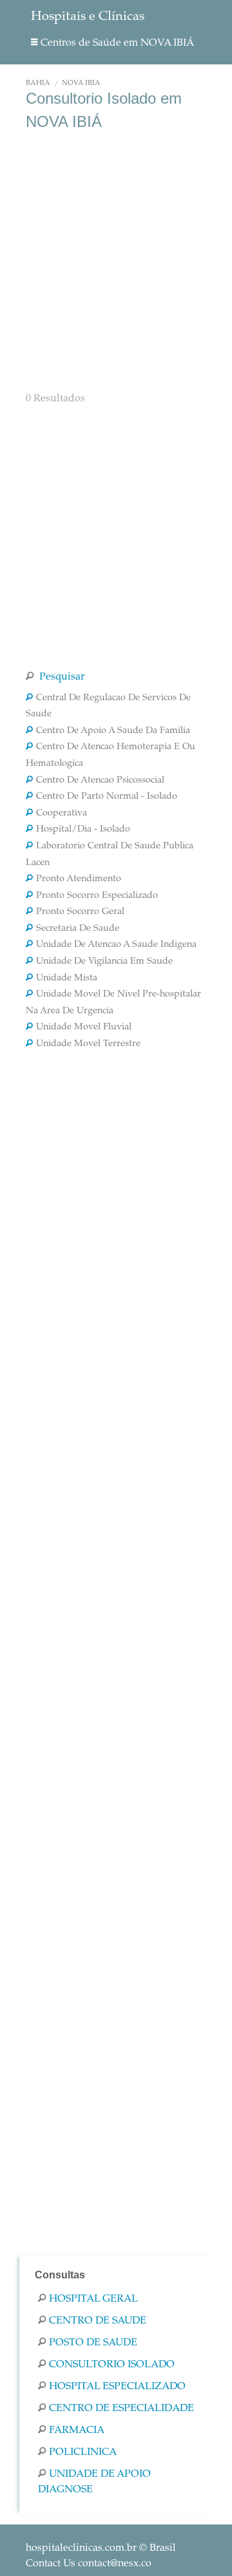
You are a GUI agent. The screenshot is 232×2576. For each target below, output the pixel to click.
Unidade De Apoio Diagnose (94, 2482)
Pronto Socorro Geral (80, 912)
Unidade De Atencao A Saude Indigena (116, 945)
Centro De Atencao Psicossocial (100, 781)
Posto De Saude (93, 2343)
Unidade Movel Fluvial (84, 1027)
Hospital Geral (93, 2299)
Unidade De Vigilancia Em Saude (104, 962)
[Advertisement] (116, 260)
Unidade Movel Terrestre (88, 1044)
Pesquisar (61, 677)
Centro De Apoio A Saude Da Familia (113, 731)
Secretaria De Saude (78, 929)
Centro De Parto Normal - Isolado (107, 797)
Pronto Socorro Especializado (97, 896)
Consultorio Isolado (112, 2365)
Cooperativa (62, 814)
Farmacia (77, 2430)
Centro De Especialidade (121, 2409)
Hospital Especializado (117, 2387)
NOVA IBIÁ (81, 83)
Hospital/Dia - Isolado (83, 830)
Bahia (38, 83)
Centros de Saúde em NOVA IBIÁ (117, 43)
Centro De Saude (98, 2321)
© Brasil (101, 2548)
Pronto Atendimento (79, 879)
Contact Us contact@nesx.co (89, 2564)
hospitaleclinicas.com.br (81, 2548)
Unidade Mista (67, 978)
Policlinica (83, 2452)
